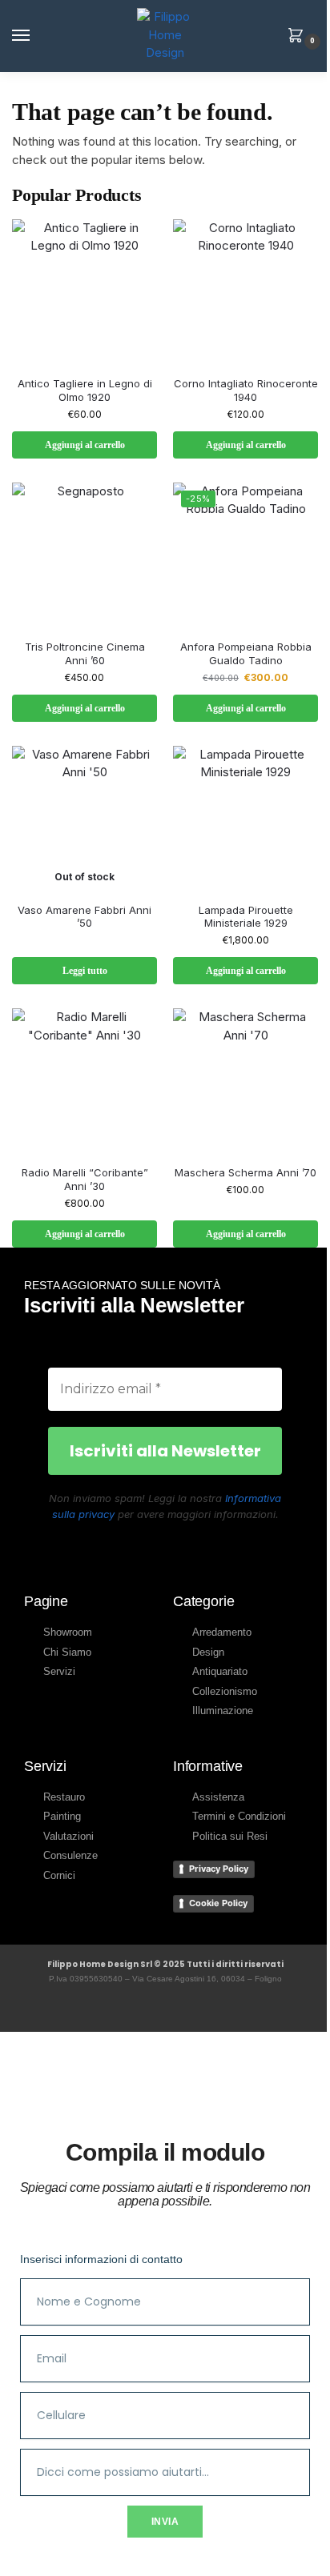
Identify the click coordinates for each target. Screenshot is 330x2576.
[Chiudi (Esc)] (46, 2552)
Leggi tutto (85, 971)
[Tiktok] (220, 2007)
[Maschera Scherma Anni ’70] (245, 1081)
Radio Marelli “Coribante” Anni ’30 (85, 1179)
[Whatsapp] (183, 2007)
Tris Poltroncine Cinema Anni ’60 (85, 653)
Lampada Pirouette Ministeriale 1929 (246, 917)
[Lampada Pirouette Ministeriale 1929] (245, 818)
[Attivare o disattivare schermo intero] (18, 2552)
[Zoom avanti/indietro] (5, 2552)
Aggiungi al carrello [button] (85, 445)
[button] (299, 37)
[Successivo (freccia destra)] (18, 2571)
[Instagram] (147, 2007)
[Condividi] (32, 2552)
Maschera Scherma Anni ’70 (245, 1172)
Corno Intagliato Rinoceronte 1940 (246, 390)
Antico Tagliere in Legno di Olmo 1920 (85, 390)
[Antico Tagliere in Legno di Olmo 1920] (85, 292)
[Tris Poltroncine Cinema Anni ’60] (85, 555)
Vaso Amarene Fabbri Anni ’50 (85, 917)
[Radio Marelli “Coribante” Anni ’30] (85, 1081)
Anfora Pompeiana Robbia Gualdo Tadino (246, 653)
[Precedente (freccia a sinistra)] (5, 2571)
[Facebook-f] (110, 2007)
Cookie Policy (218, 1903)
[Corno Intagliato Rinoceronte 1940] (245, 292)
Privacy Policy (219, 1869)
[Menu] (36, 36)
